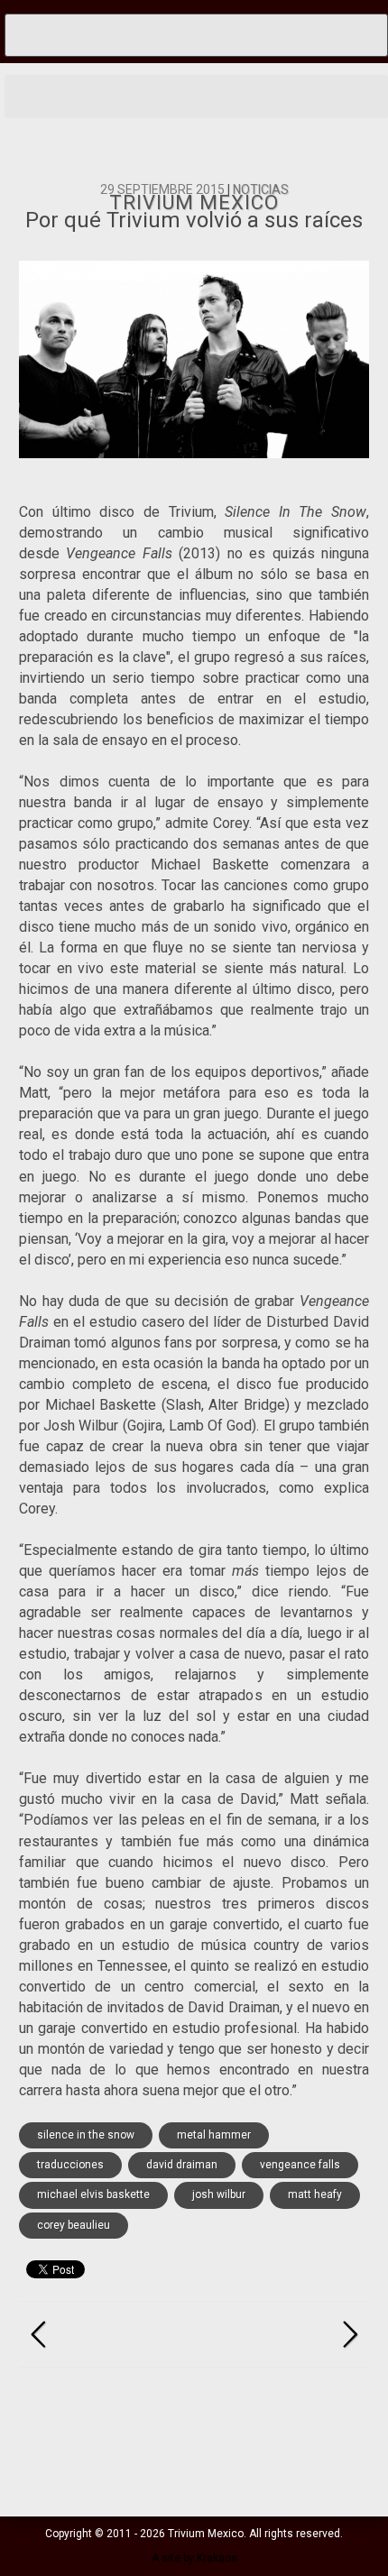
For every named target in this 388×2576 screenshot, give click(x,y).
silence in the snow (86, 2135)
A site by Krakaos (194, 2558)
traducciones (70, 2165)
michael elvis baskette (93, 2194)
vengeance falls (300, 2165)
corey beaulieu (74, 2225)
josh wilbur (219, 2194)
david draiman (182, 2165)
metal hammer (214, 2135)
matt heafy (315, 2194)
